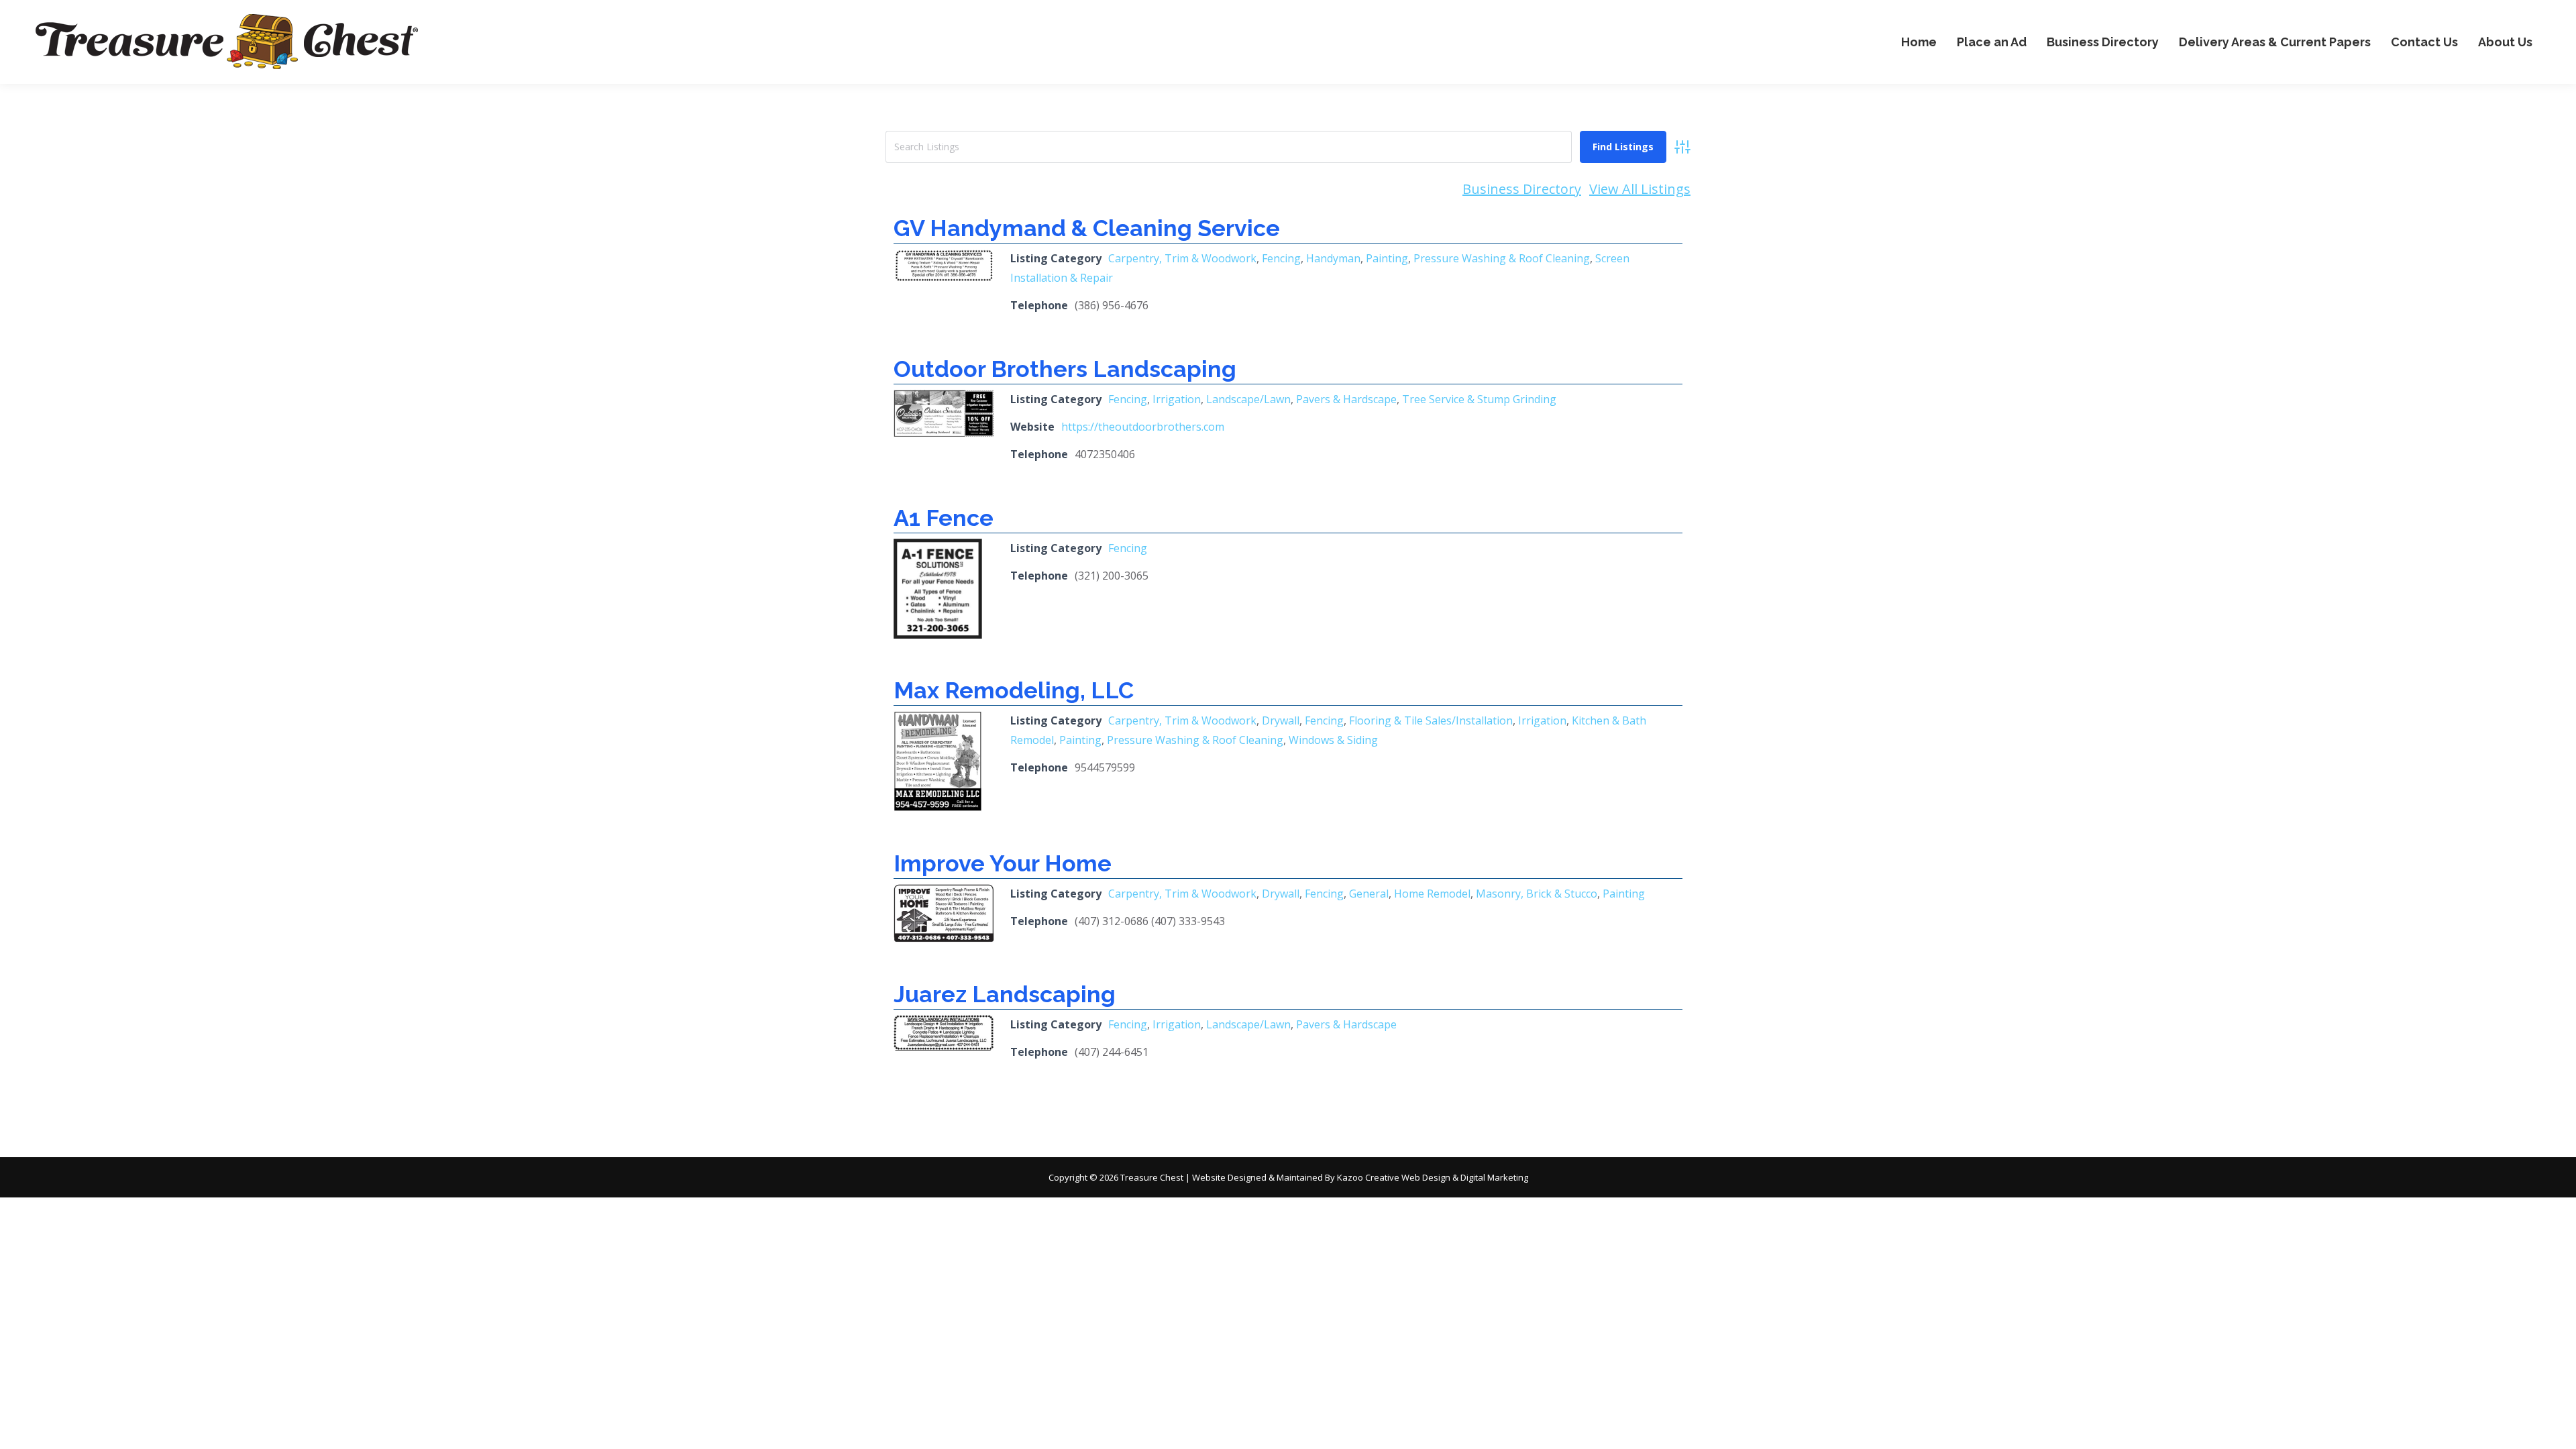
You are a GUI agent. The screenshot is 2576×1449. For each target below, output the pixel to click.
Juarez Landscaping (1005, 994)
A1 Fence (944, 518)
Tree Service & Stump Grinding (1479, 399)
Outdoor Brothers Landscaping (1065, 369)
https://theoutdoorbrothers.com (1143, 427)
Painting (1387, 258)
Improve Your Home (1003, 863)
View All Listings (1640, 189)
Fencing (1281, 258)
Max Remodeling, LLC (1014, 690)
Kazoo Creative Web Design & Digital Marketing (1433, 1177)
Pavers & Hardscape (1346, 399)
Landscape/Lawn (1248, 399)
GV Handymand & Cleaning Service (1087, 228)
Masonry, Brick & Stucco (1537, 894)
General (1369, 894)
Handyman (1333, 258)
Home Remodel (1432, 894)
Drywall (1281, 720)
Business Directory (1522, 189)
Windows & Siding (1333, 740)
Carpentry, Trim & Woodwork (1182, 258)
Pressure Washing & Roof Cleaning (1502, 258)
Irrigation (1177, 399)
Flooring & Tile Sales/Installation (1431, 720)
